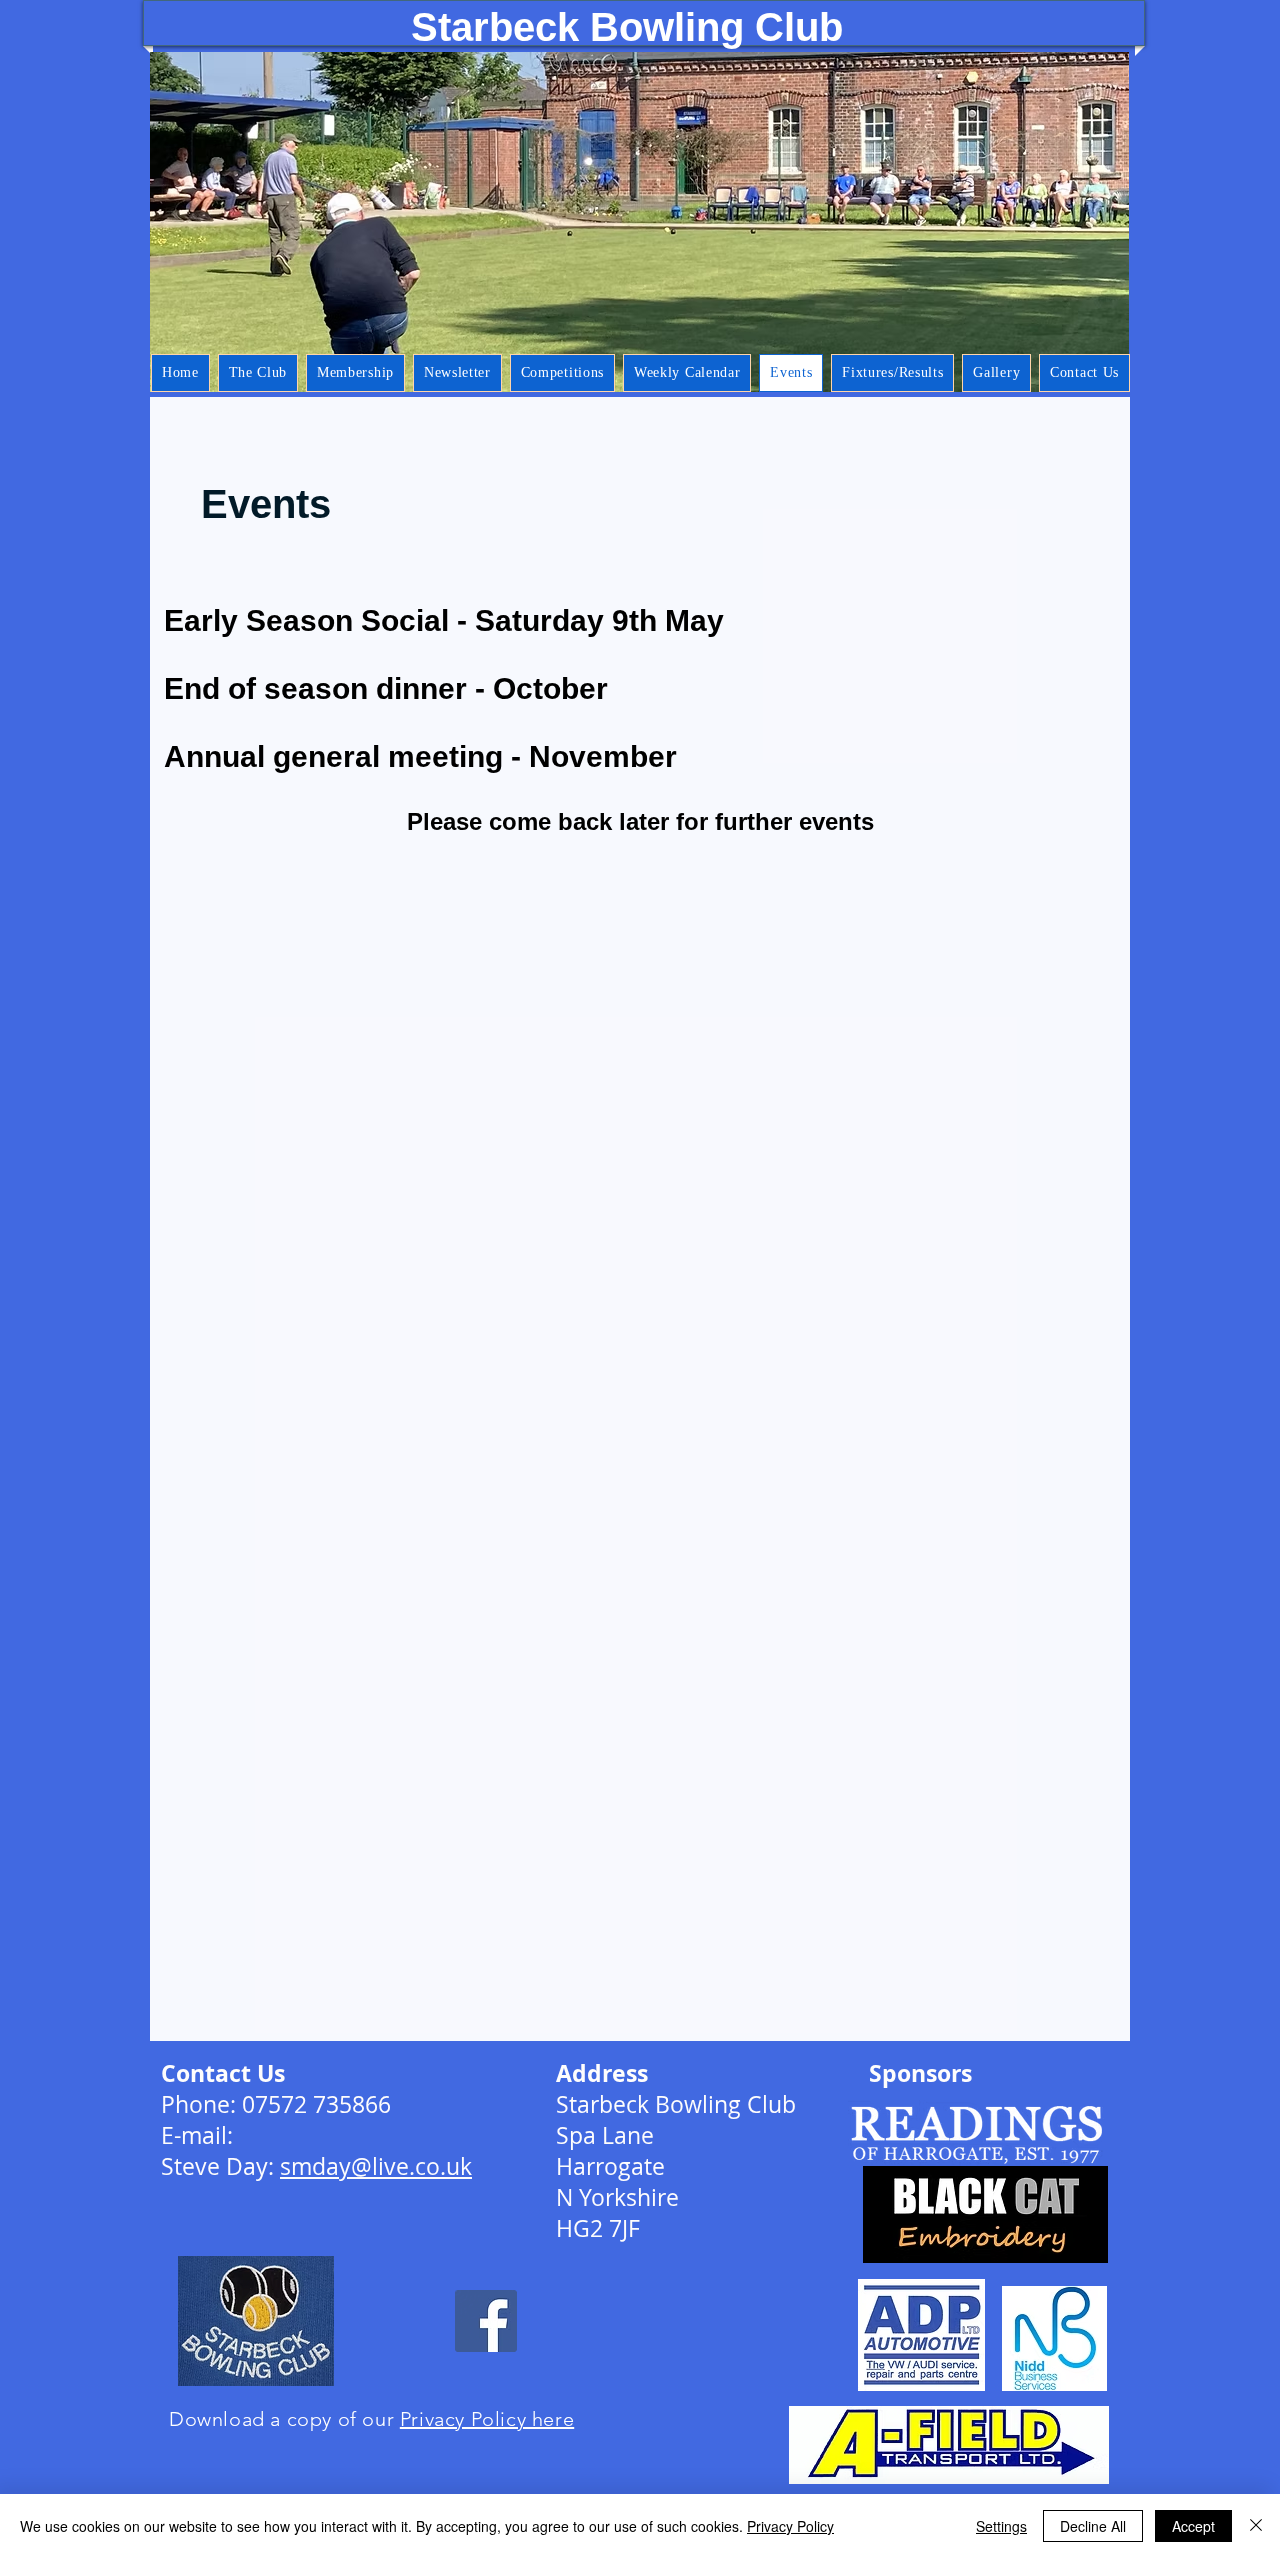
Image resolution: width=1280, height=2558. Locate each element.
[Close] (1256, 2526)
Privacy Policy (790, 2526)
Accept (1193, 2526)
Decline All (1093, 2526)
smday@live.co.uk (376, 2166)
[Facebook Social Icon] (486, 2321)
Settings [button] (1001, 2526)
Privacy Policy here (487, 2419)
